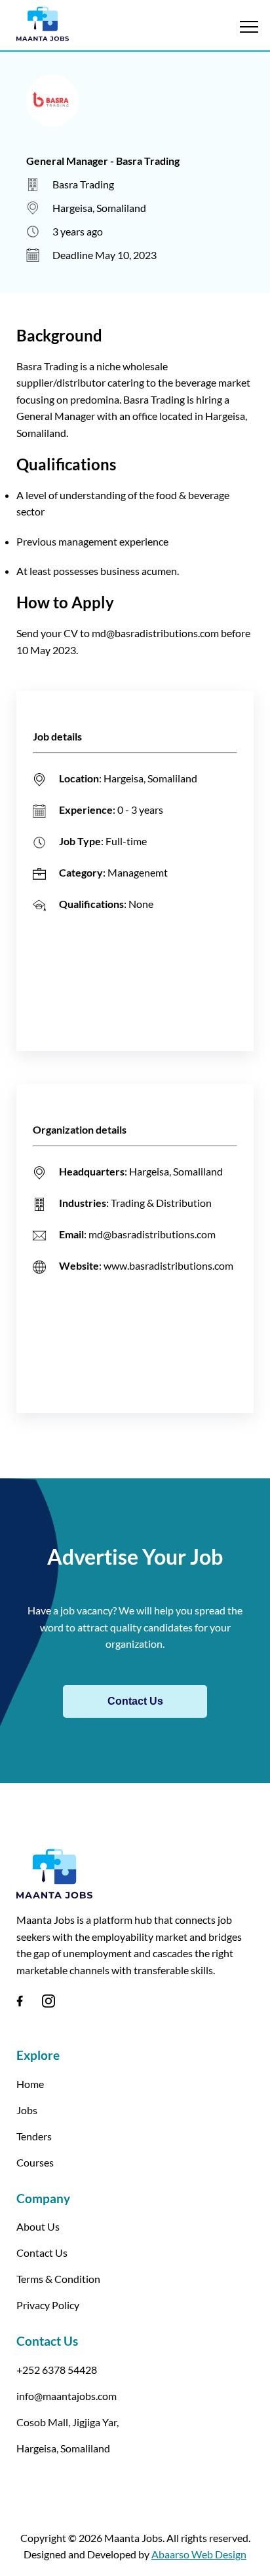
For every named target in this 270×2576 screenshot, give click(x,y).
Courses (35, 2162)
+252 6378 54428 (57, 2370)
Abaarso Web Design (199, 2554)
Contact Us (135, 1701)
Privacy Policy (48, 2305)
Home (30, 2084)
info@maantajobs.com (67, 2396)
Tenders (34, 2136)
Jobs (27, 2110)
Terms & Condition (58, 2279)
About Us (38, 2226)
